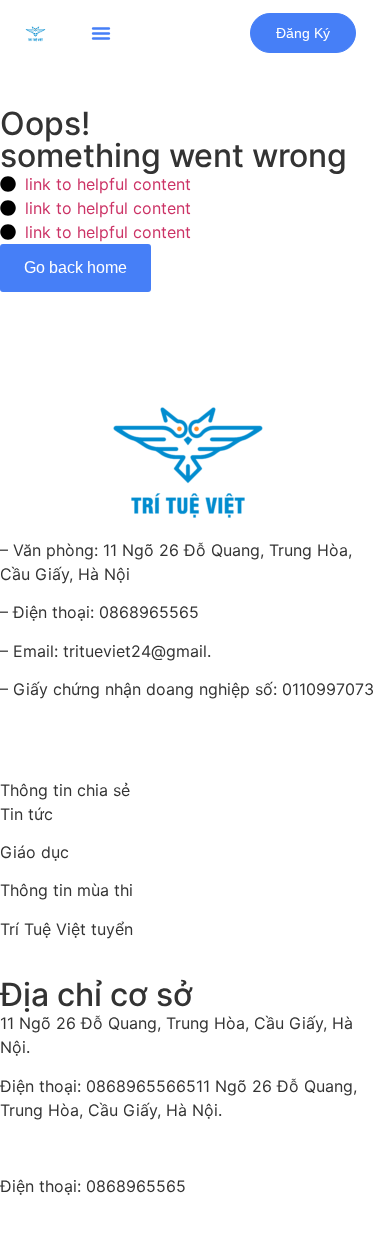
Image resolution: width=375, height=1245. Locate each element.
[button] (101, 33)
